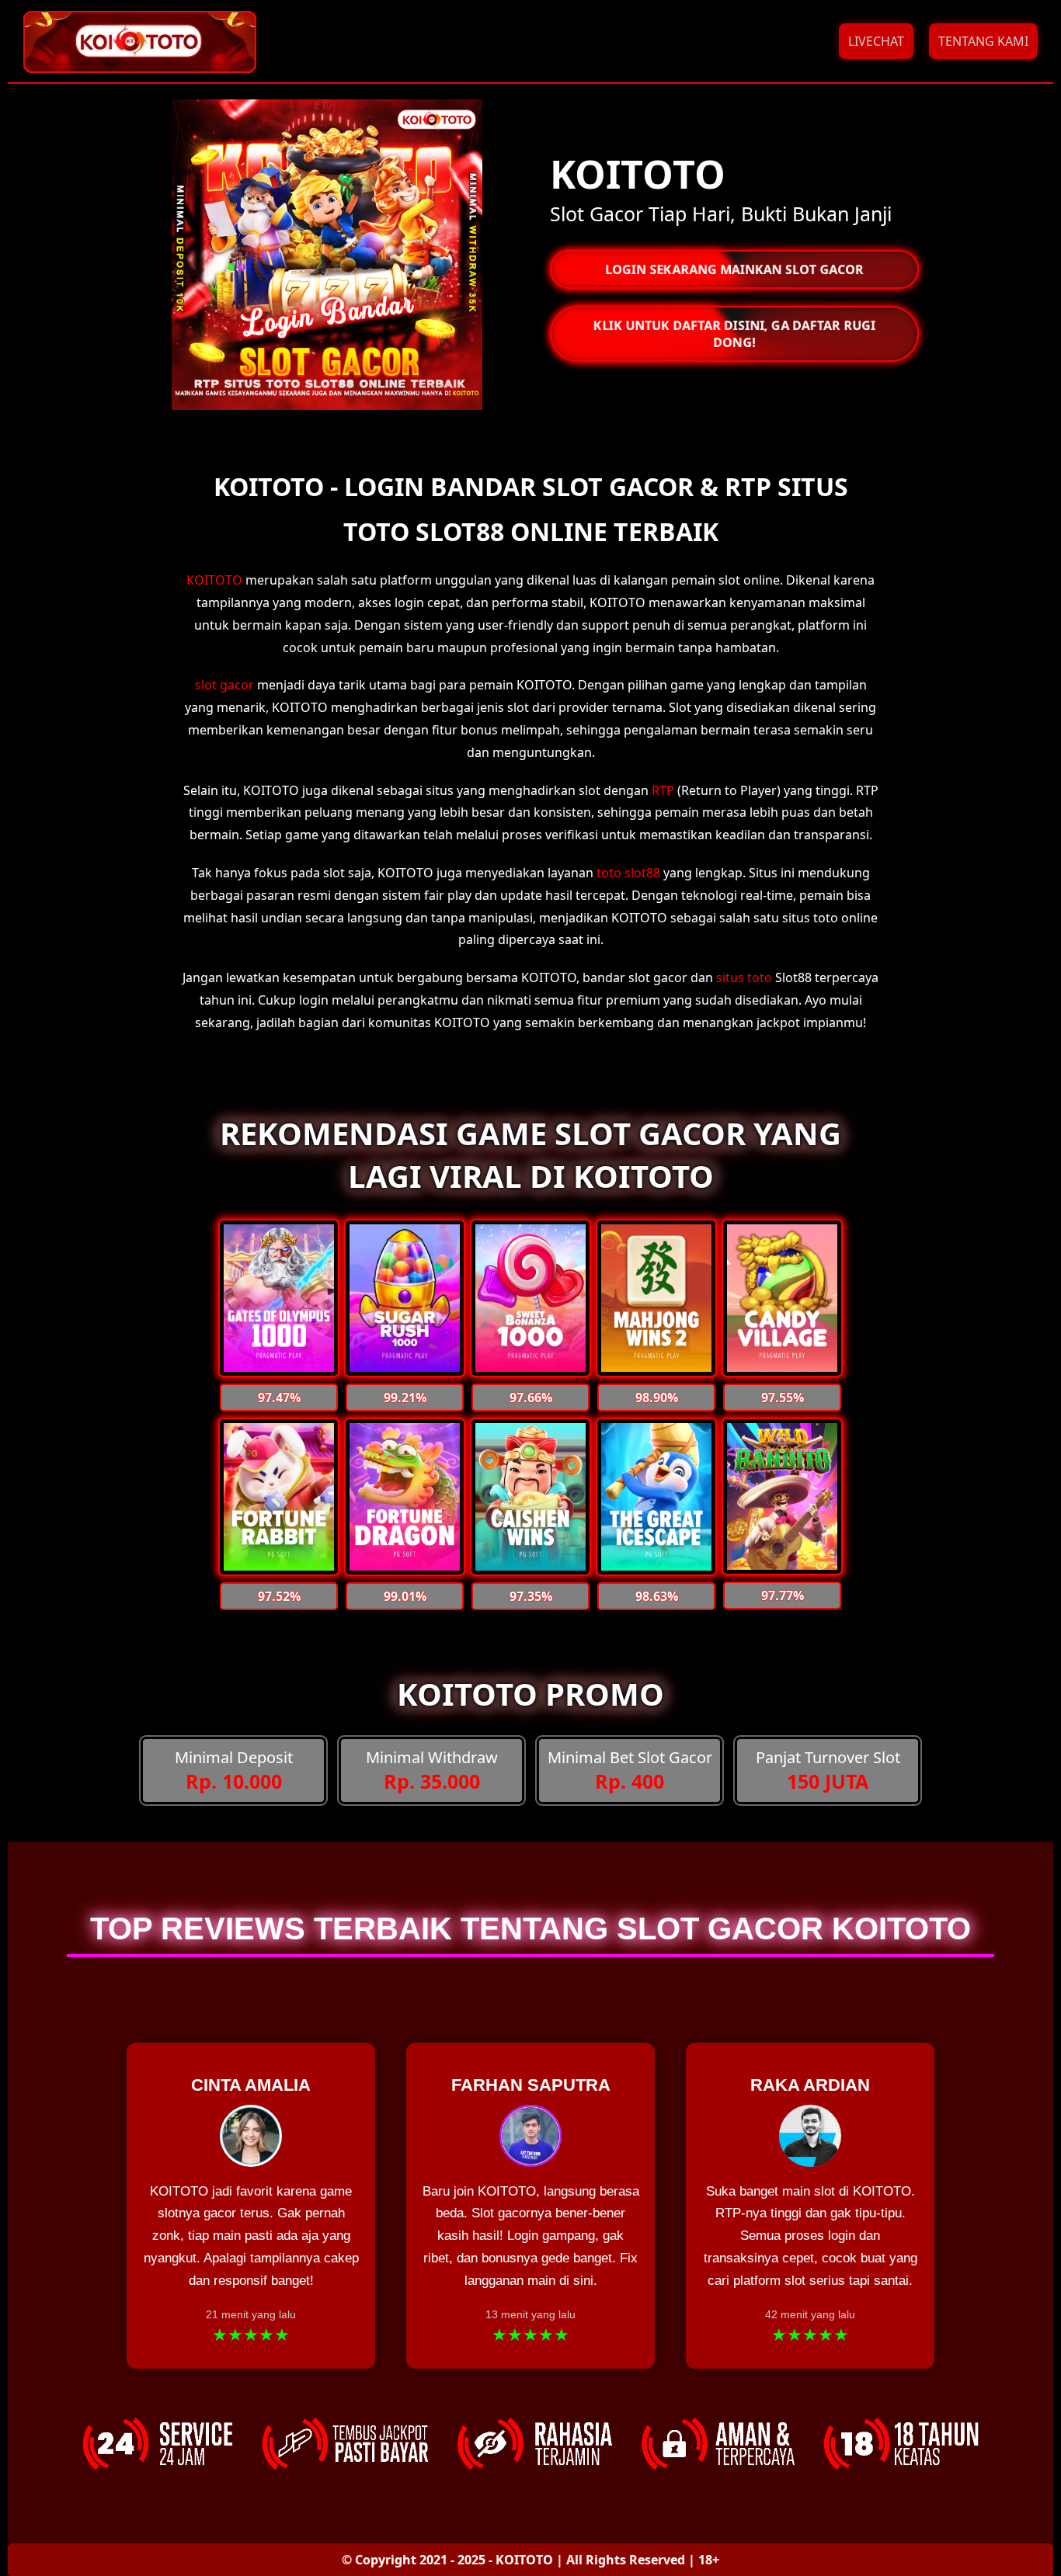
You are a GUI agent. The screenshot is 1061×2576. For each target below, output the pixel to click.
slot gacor (224, 685)
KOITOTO (214, 580)
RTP (663, 790)
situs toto (744, 977)
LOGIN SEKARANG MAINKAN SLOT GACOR (734, 269)
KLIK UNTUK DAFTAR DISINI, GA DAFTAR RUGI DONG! (734, 334)
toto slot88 (628, 873)
